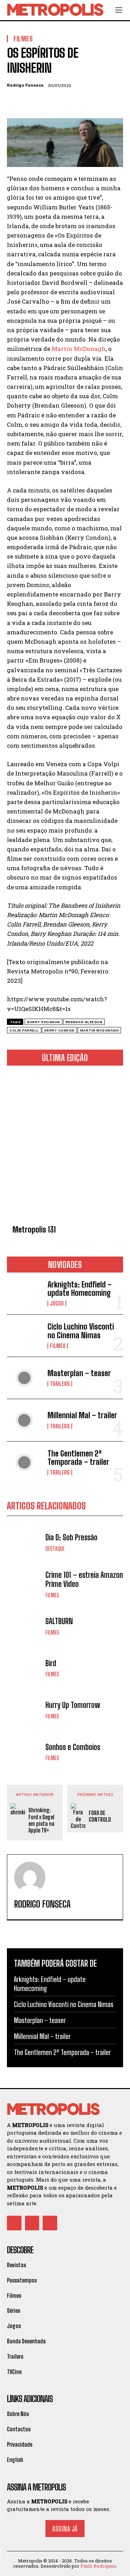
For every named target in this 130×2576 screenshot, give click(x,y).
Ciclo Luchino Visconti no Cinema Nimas (81, 1331)
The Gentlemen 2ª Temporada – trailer (78, 1458)
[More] (78, 102)
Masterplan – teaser (79, 1373)
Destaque (55, 1549)
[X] (30, 102)
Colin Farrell (24, 1030)
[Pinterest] (46, 102)
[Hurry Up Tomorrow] (24, 1710)
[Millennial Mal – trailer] (24, 1420)
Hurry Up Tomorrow (73, 1705)
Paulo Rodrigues (98, 2566)
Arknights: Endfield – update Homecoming (80, 1289)
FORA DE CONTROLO (100, 1816)
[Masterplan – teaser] (24, 1378)
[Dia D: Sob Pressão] (24, 1542)
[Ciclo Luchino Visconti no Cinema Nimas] (24, 1335)
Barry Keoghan (44, 1022)
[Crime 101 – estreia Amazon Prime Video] (24, 1584)
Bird (51, 1663)
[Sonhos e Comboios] (24, 1752)
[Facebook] (14, 102)
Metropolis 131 (34, 1230)
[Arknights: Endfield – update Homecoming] (24, 1293)
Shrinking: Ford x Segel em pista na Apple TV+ (41, 1820)
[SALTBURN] (24, 1626)
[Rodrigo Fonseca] (30, 1877)
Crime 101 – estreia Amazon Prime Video (84, 1579)
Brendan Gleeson (84, 1022)
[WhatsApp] (62, 102)
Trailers (60, 1384)
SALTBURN (59, 1621)
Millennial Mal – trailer (82, 1415)
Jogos (57, 1303)
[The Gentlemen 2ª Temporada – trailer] (24, 1462)
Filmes (58, 1346)
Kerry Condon (59, 1030)
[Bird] (24, 1668)
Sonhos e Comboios (73, 1747)
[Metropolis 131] (65, 1147)
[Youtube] (50, 2223)
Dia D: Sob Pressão (71, 1537)
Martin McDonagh (79, 349)
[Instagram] (32, 2223)
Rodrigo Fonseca (25, 85)
